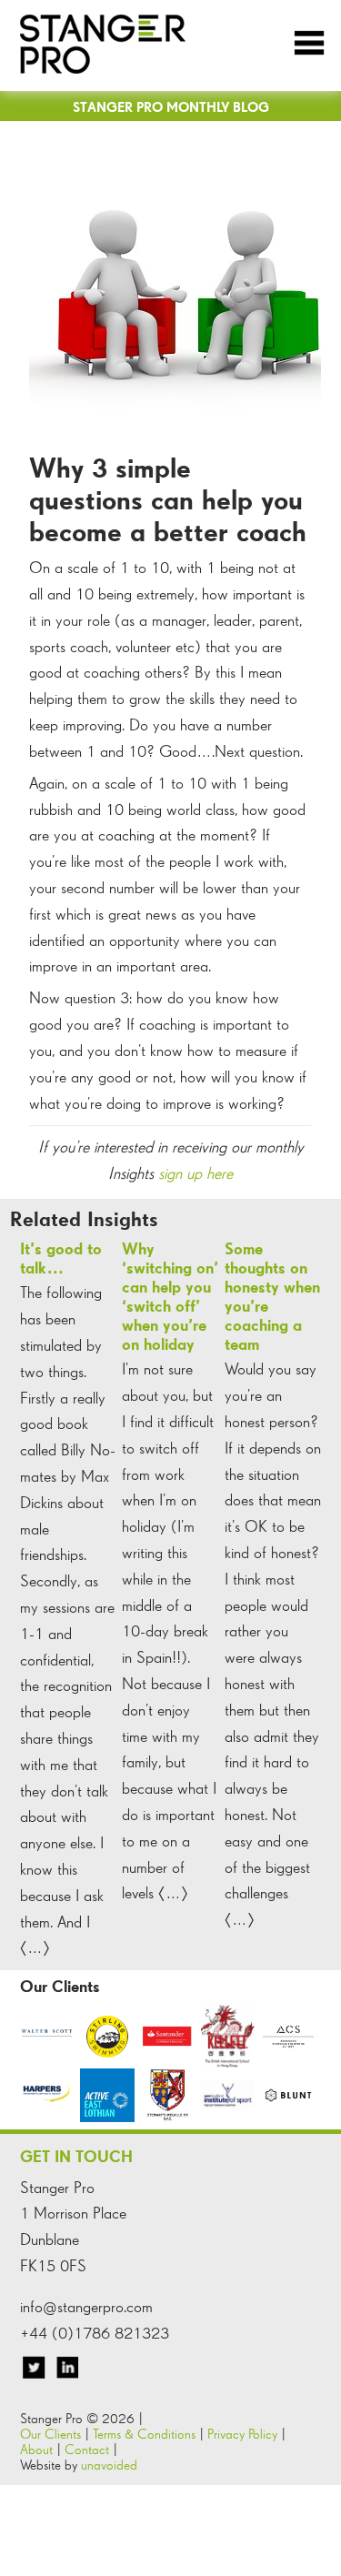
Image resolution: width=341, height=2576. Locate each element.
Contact (87, 2449)
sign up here (196, 1173)
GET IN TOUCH (76, 2156)
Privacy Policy (242, 2434)
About (36, 2449)
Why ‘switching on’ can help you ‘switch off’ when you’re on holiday (170, 1296)
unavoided (109, 2465)
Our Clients (50, 2434)
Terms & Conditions (144, 2434)
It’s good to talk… (61, 1258)
